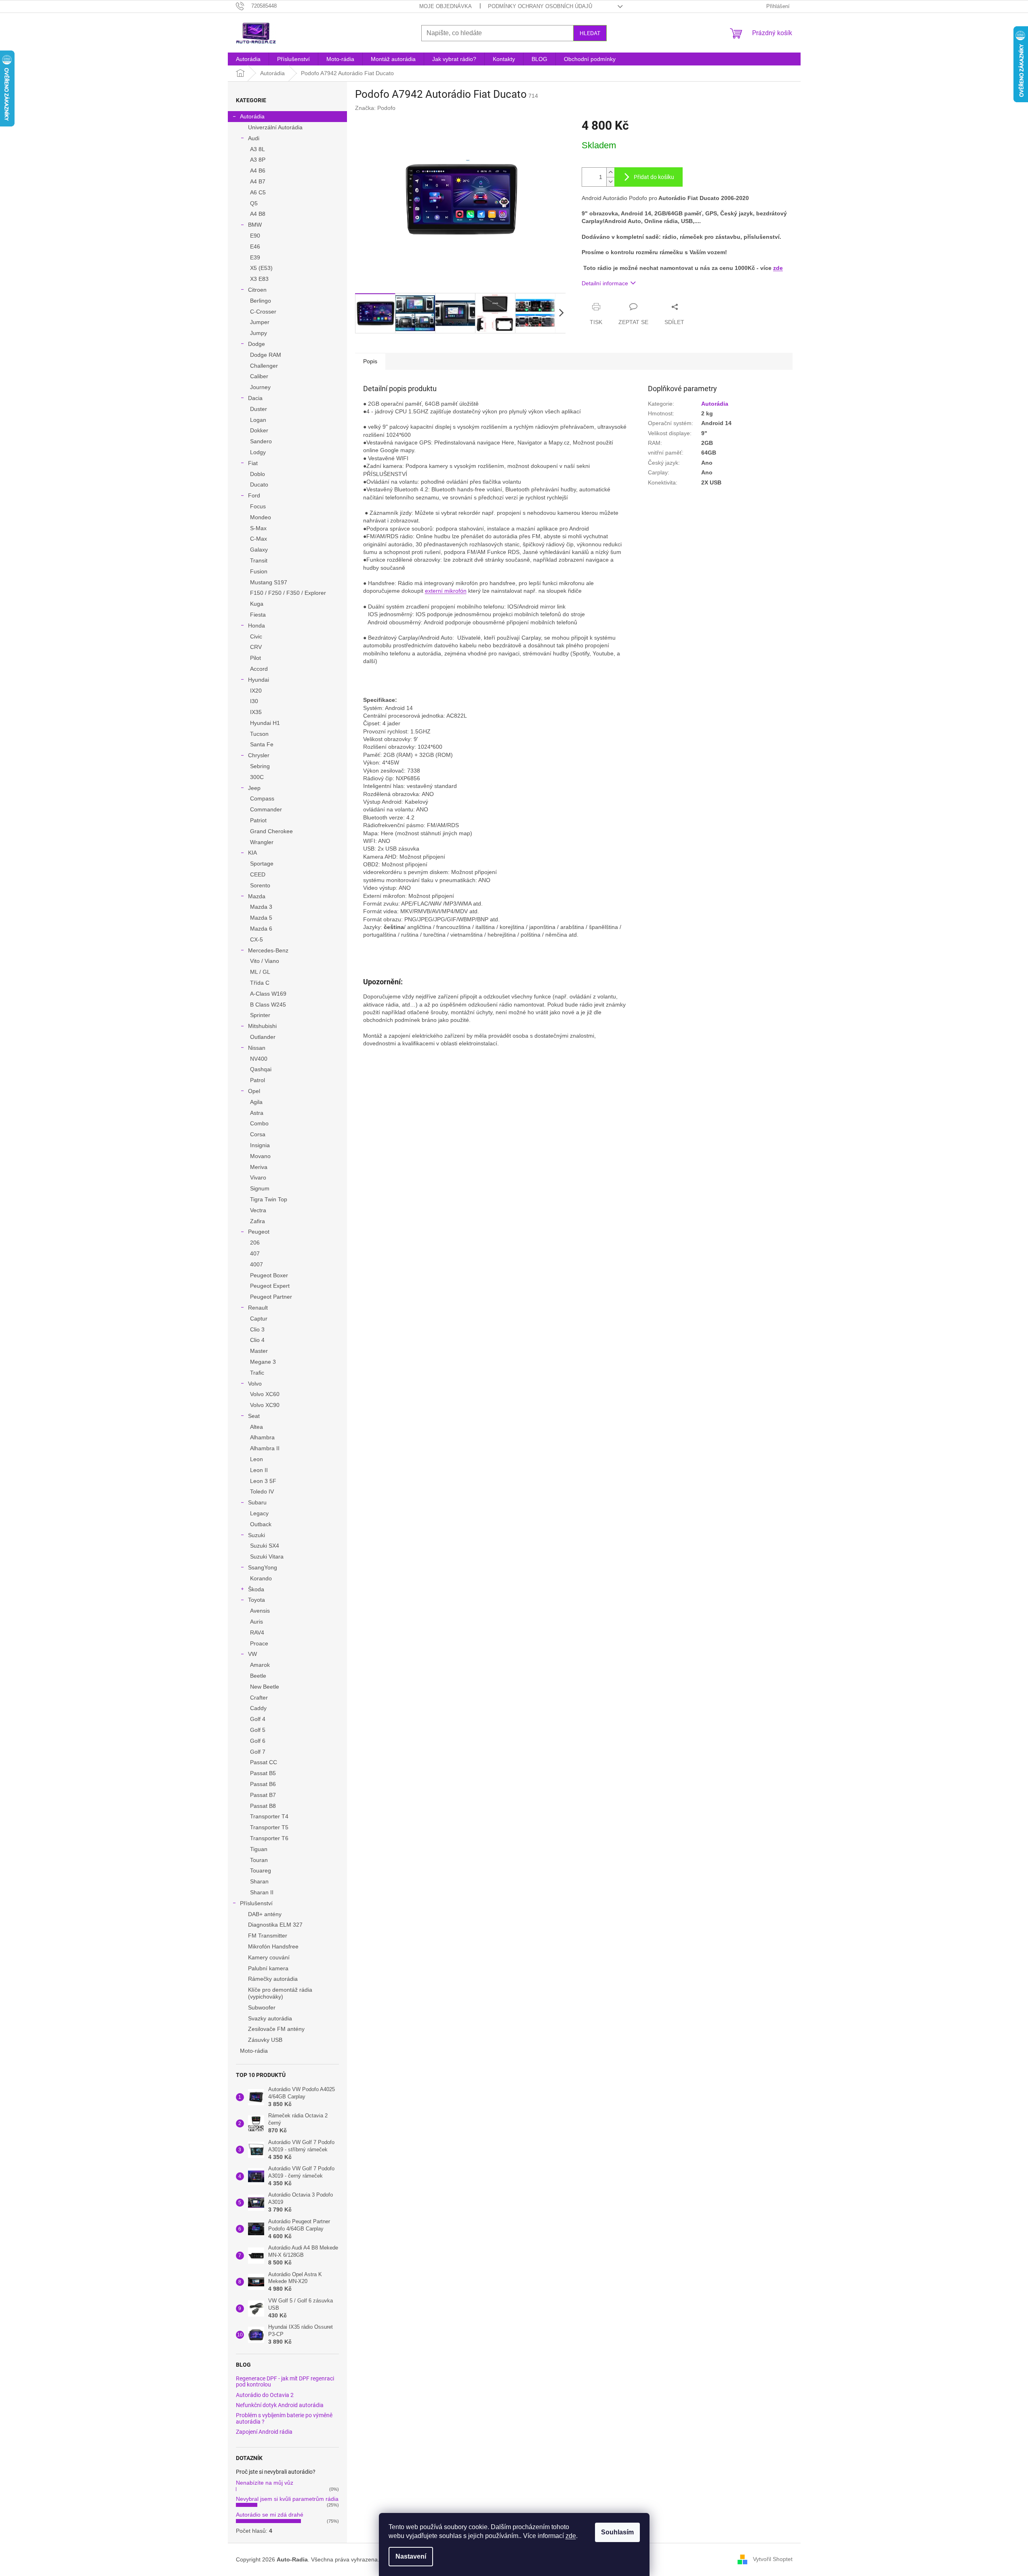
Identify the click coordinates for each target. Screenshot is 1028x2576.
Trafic (257, 1373)
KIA (252, 853)
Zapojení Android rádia (264, 2432)
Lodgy (258, 452)
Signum (260, 1188)
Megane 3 (263, 1362)
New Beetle (265, 1687)
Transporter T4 (269, 1816)
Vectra (258, 1210)
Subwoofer (262, 2007)
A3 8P (258, 160)
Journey (260, 387)
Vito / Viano (265, 961)
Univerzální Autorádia (275, 127)
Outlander (263, 1037)
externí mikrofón (446, 591)
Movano (260, 1156)
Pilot (255, 658)
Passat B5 (263, 1773)
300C (257, 777)
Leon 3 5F (263, 1481)
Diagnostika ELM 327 (275, 1925)
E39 (255, 257)
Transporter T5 (269, 1827)
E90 (255, 236)
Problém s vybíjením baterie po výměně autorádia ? (284, 2418)
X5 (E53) (261, 268)
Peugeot (259, 1232)
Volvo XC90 (265, 1405)
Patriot (258, 820)
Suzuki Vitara (267, 1557)
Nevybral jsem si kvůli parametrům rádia (287, 2499)
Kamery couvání (269, 1957)
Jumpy (259, 333)
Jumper (260, 322)
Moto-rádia (254, 2051)
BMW (255, 225)
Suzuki (256, 1535)
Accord (259, 669)
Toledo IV (262, 1491)
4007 (256, 1264)
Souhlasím (617, 2532)
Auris (256, 1622)
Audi (254, 138)
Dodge (256, 344)
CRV (256, 647)
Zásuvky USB (265, 2040)
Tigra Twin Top (269, 1199)
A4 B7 (258, 181)
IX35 (256, 712)
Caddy (258, 1708)
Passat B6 (263, 1784)
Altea (256, 1427)
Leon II (259, 1470)
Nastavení (411, 2556)
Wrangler (262, 842)
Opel (254, 1091)
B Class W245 (268, 1005)
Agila (256, 1102)
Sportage (262, 864)
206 (255, 1243)
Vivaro (258, 1177)
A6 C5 (258, 192)
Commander (266, 809)
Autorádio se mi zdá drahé (270, 2515)
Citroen (257, 290)
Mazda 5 (261, 918)
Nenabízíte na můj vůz (265, 2483)
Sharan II (262, 1892)
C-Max (259, 539)
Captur (259, 1319)
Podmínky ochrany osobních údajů (540, 6)
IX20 (256, 691)
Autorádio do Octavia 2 (265, 2395)
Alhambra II (265, 1448)
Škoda (256, 1589)
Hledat (590, 33)
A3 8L (258, 149)
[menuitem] (248, 59)
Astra (257, 1113)
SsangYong (263, 1567)
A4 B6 (258, 171)
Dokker (259, 430)
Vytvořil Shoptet (773, 2559)
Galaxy (259, 550)
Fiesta (258, 615)
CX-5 (256, 939)
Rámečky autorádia (273, 1979)
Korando (261, 1578)
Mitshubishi (262, 1026)
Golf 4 (258, 1719)
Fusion (259, 571)
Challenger (264, 366)
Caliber (259, 376)
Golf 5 (258, 1730)
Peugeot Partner (271, 1297)
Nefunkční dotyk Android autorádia (280, 2405)
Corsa (258, 1134)
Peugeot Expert (270, 1286)
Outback (261, 1524)
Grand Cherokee (271, 831)
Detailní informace (605, 283)
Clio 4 (257, 1340)
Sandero (261, 441)
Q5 (254, 203)
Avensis (260, 1611)
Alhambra (262, 1437)
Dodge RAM (266, 355)
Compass (262, 798)
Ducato (259, 484)
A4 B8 (258, 214)
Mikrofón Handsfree (273, 1946)
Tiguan (259, 1849)
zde (571, 2536)
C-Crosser (263, 312)
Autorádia (252, 116)
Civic (256, 636)
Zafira (258, 1221)
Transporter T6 (269, 1838)
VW (252, 1654)
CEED (258, 874)
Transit (259, 560)
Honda (256, 626)
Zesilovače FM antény (276, 2029)
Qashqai (261, 1069)
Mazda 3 (261, 907)
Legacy (259, 1513)
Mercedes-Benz (268, 950)
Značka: (375, 108)
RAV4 (257, 1632)
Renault (258, 1308)
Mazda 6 (261, 929)
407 (255, 1253)
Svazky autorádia (270, 2018)
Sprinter (260, 1015)
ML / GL (260, 972)
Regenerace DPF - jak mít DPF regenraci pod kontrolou (285, 2382)
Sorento (260, 885)
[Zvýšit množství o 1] (610, 172)
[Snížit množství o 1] (610, 182)
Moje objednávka (446, 6)
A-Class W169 (268, 994)
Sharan (259, 1881)
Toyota (256, 1600)
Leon (256, 1459)
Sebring (260, 766)
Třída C (260, 983)
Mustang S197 (269, 582)
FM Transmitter (268, 1936)
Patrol (258, 1080)
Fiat (253, 463)
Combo (259, 1123)
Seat (254, 1416)
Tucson (259, 734)
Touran (259, 1860)
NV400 (259, 1059)
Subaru (257, 1502)
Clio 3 (257, 1329)
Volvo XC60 (265, 1394)
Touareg (261, 1870)
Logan (258, 420)
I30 (254, 701)
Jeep (254, 788)
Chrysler (259, 755)
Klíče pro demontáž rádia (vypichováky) (280, 1993)
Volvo (255, 1384)
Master (259, 1351)
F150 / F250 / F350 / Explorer (288, 593)
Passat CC (264, 1762)
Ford (254, 495)
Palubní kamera (268, 1968)
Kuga (257, 604)
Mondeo (261, 517)
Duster (259, 409)
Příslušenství (256, 1903)
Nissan (257, 1048)
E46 (255, 246)
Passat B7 (263, 1795)
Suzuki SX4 (265, 1546)
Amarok (260, 1665)
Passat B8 (263, 1806)
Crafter (259, 1698)
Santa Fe (262, 744)
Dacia (255, 398)
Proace (259, 1643)
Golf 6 (258, 1741)
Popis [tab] (370, 361)
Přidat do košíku (654, 177)
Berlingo (261, 301)
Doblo (258, 474)
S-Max (258, 528)
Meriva (259, 1167)
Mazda (257, 896)
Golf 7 (258, 1752)
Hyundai (259, 680)
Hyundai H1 (265, 723)
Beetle (258, 1676)
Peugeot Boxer (269, 1275)
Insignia (260, 1145)
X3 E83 (259, 279)
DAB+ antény (265, 1914)
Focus (258, 506)
